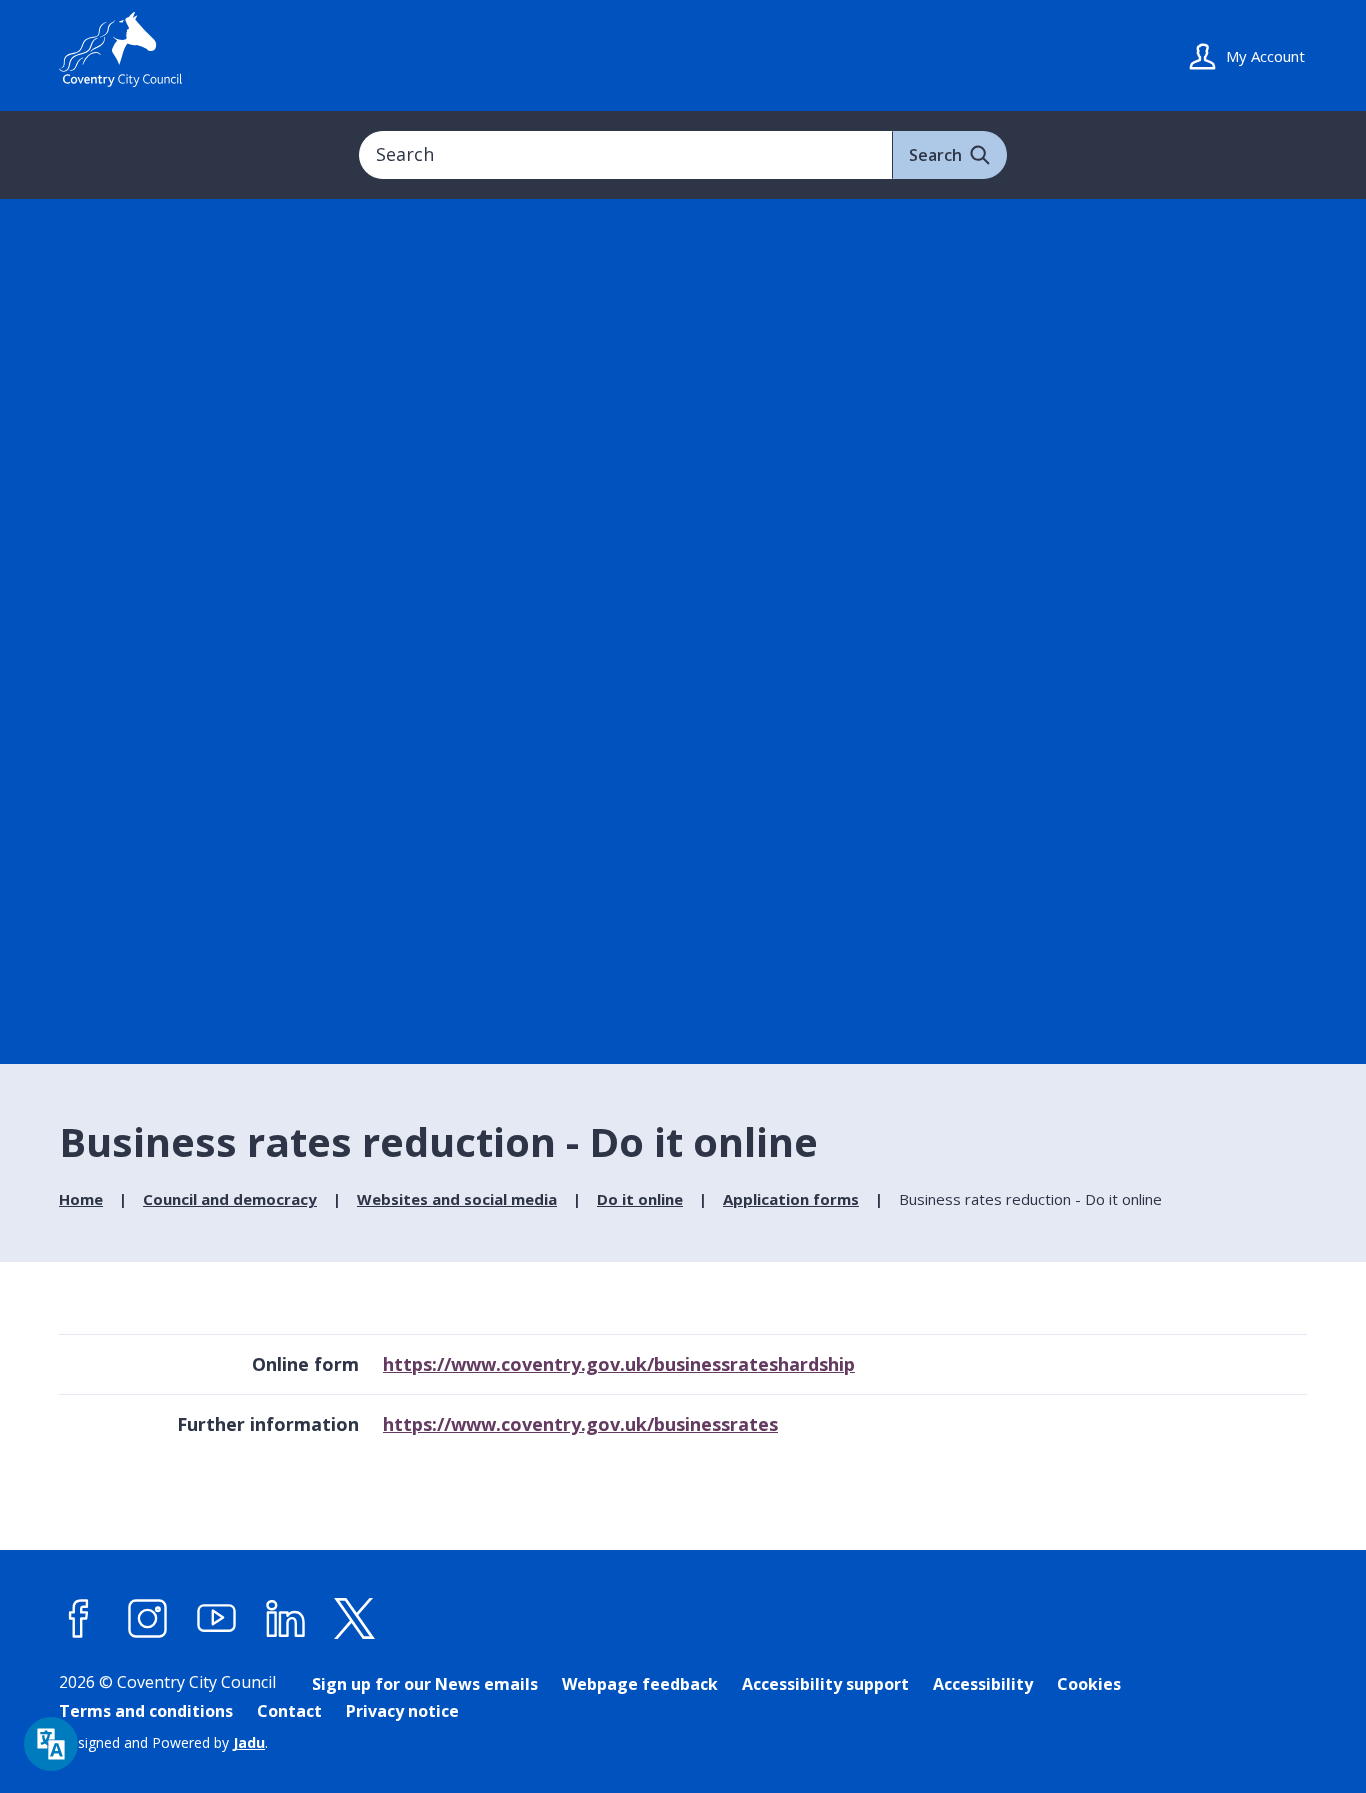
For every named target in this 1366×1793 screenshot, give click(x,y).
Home (81, 1199)
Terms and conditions (146, 1711)
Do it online (640, 1199)
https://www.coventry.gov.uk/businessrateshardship (619, 1364)
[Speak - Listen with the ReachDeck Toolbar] (51, 1744)
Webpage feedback (640, 1684)
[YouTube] (217, 1618)
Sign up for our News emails (425, 1684)
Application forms (791, 1199)
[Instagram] (148, 1618)
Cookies (1089, 1684)
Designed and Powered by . (163, 1742)
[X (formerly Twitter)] (355, 1618)
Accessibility (983, 1684)
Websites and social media (457, 1199)
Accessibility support (825, 1684)
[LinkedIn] (286, 1618)
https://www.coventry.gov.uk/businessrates (580, 1424)
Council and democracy (230, 1199)
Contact (289, 1711)
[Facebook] (79, 1618)
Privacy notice (402, 1711)
